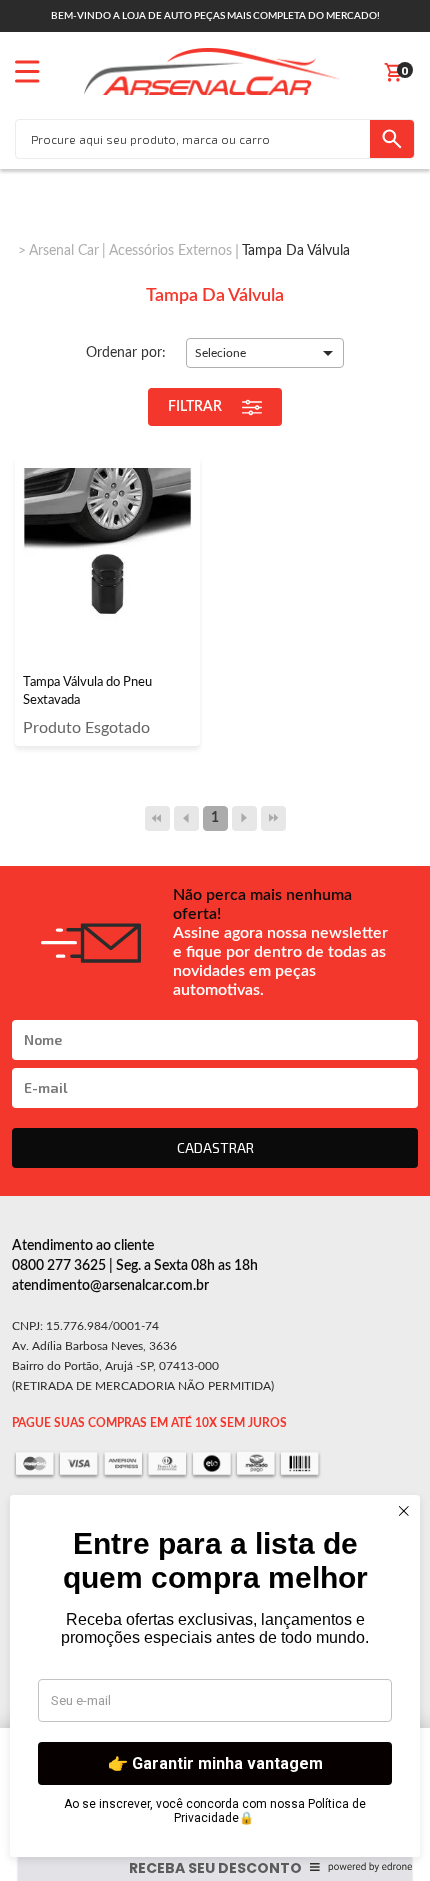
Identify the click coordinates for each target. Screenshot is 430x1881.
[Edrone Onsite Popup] (215, 940)
